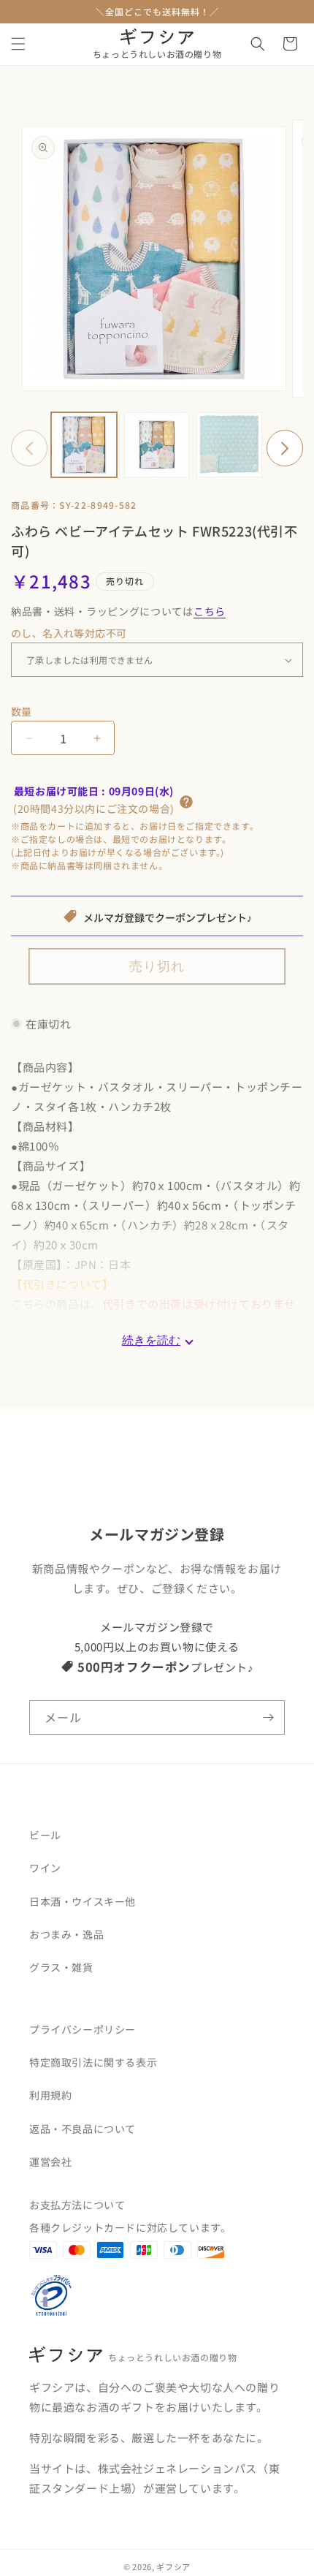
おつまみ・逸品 (66, 1934)
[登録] (268, 1717)
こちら (210, 611)
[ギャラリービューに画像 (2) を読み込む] (157, 445)
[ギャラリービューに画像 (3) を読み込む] (229, 445)
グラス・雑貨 (61, 1967)
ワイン (45, 1868)
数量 (22, 711)
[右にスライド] (285, 448)
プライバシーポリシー (83, 2029)
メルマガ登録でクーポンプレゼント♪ (168, 918)
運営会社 (50, 2162)
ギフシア (173, 2566)
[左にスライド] (29, 448)
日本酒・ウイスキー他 (83, 1901)
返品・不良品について (83, 2129)
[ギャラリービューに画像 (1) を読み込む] (84, 445)
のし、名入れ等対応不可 (69, 633)
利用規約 (50, 2095)
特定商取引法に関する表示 (93, 2062)
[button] (18, 44)
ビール (45, 1835)
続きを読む (151, 1341)
